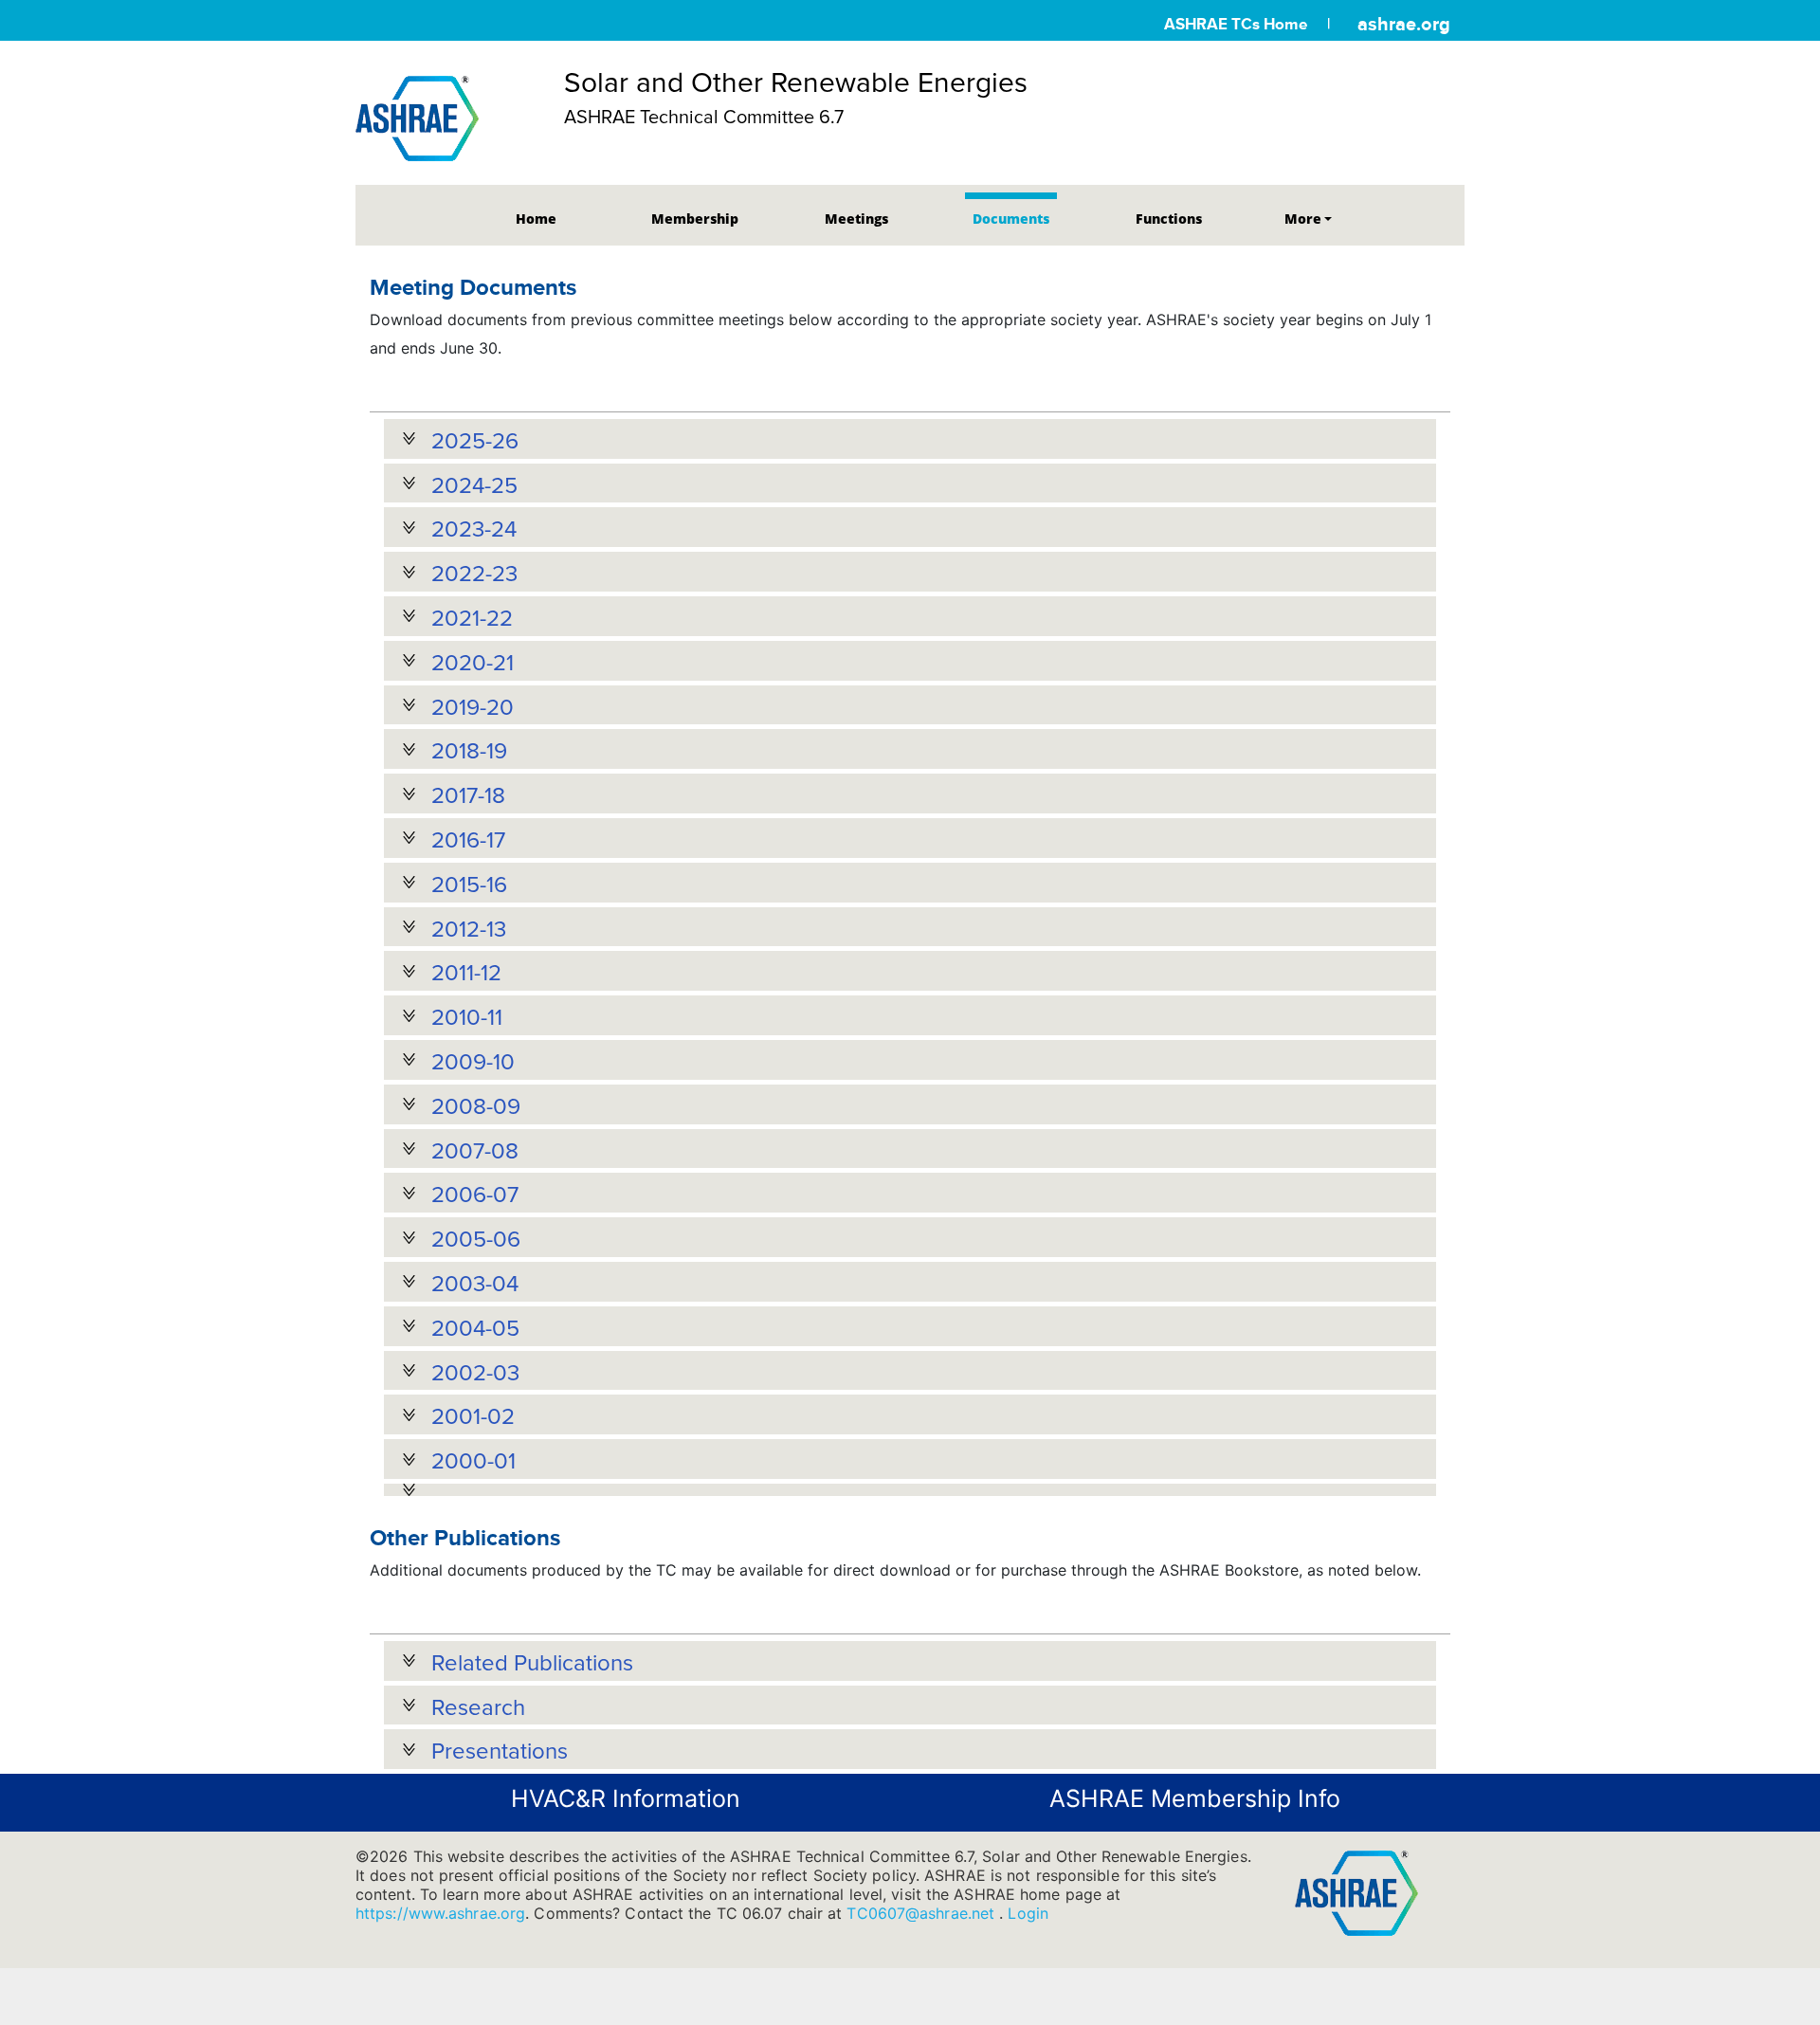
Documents (1011, 219)
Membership (695, 219)
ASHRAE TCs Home (1236, 24)
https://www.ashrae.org (440, 1913)
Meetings (856, 219)
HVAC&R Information (626, 1798)
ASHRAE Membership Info (1195, 1798)
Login (1028, 1913)
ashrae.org (1404, 24)
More (1303, 219)
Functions (1169, 219)
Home (536, 219)
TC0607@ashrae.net (923, 1913)
